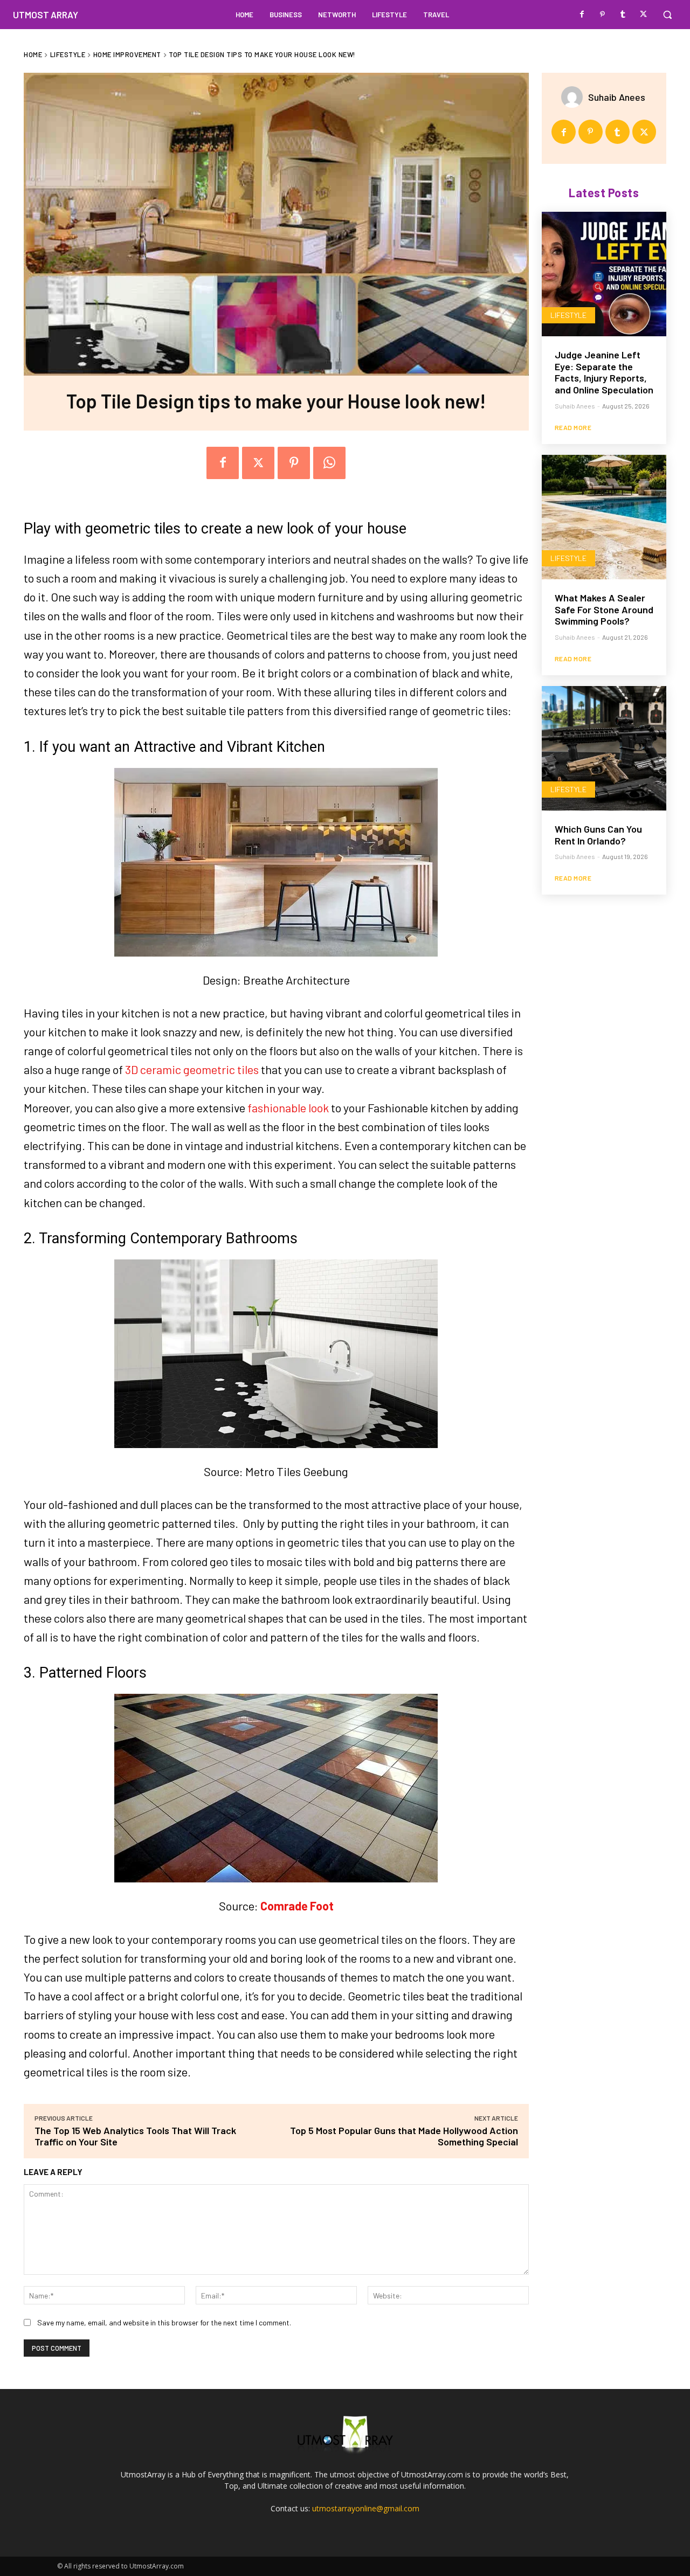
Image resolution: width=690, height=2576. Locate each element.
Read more (573, 427)
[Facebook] (582, 15)
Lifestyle (68, 54)
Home (33, 54)
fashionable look (288, 1107)
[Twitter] (644, 15)
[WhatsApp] (329, 463)
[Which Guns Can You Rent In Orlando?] (604, 748)
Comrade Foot (297, 1906)
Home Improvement (127, 54)
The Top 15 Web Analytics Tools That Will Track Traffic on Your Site (135, 2136)
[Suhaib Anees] (575, 97)
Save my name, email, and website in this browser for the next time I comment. (164, 2322)
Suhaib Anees (617, 97)
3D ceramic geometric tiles (192, 1069)
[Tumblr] (623, 15)
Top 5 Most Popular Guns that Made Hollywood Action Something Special (404, 2136)
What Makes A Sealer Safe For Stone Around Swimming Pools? (604, 609)
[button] (667, 15)
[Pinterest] (603, 15)
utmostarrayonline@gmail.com (366, 2508)
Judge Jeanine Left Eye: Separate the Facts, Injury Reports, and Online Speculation (604, 372)
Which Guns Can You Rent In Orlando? (598, 835)
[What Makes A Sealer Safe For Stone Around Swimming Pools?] (604, 517)
